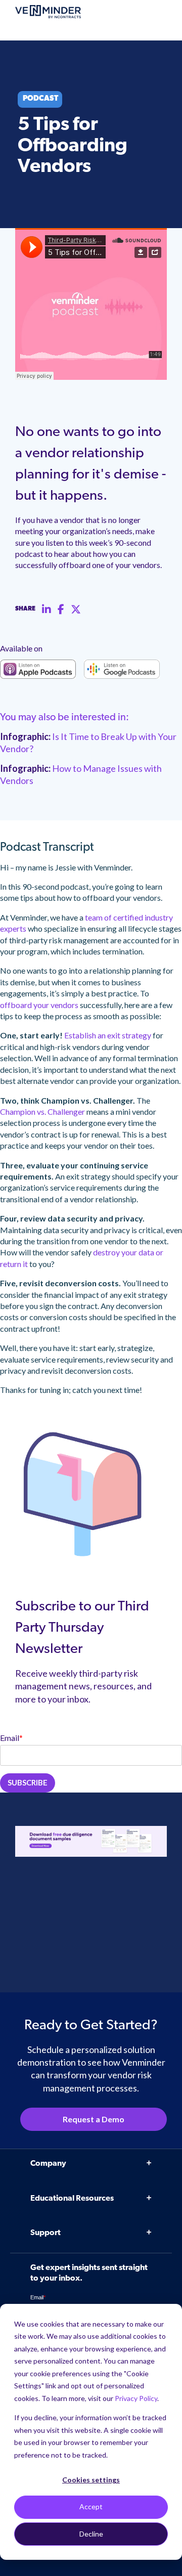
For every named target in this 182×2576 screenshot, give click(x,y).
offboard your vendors (39, 1005)
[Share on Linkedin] (47, 609)
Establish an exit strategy (108, 1035)
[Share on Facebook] (61, 609)
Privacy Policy (136, 2398)
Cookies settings (91, 2480)
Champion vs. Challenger (42, 1111)
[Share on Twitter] (76, 609)
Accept (91, 2506)
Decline (91, 2534)
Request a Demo (94, 2119)
